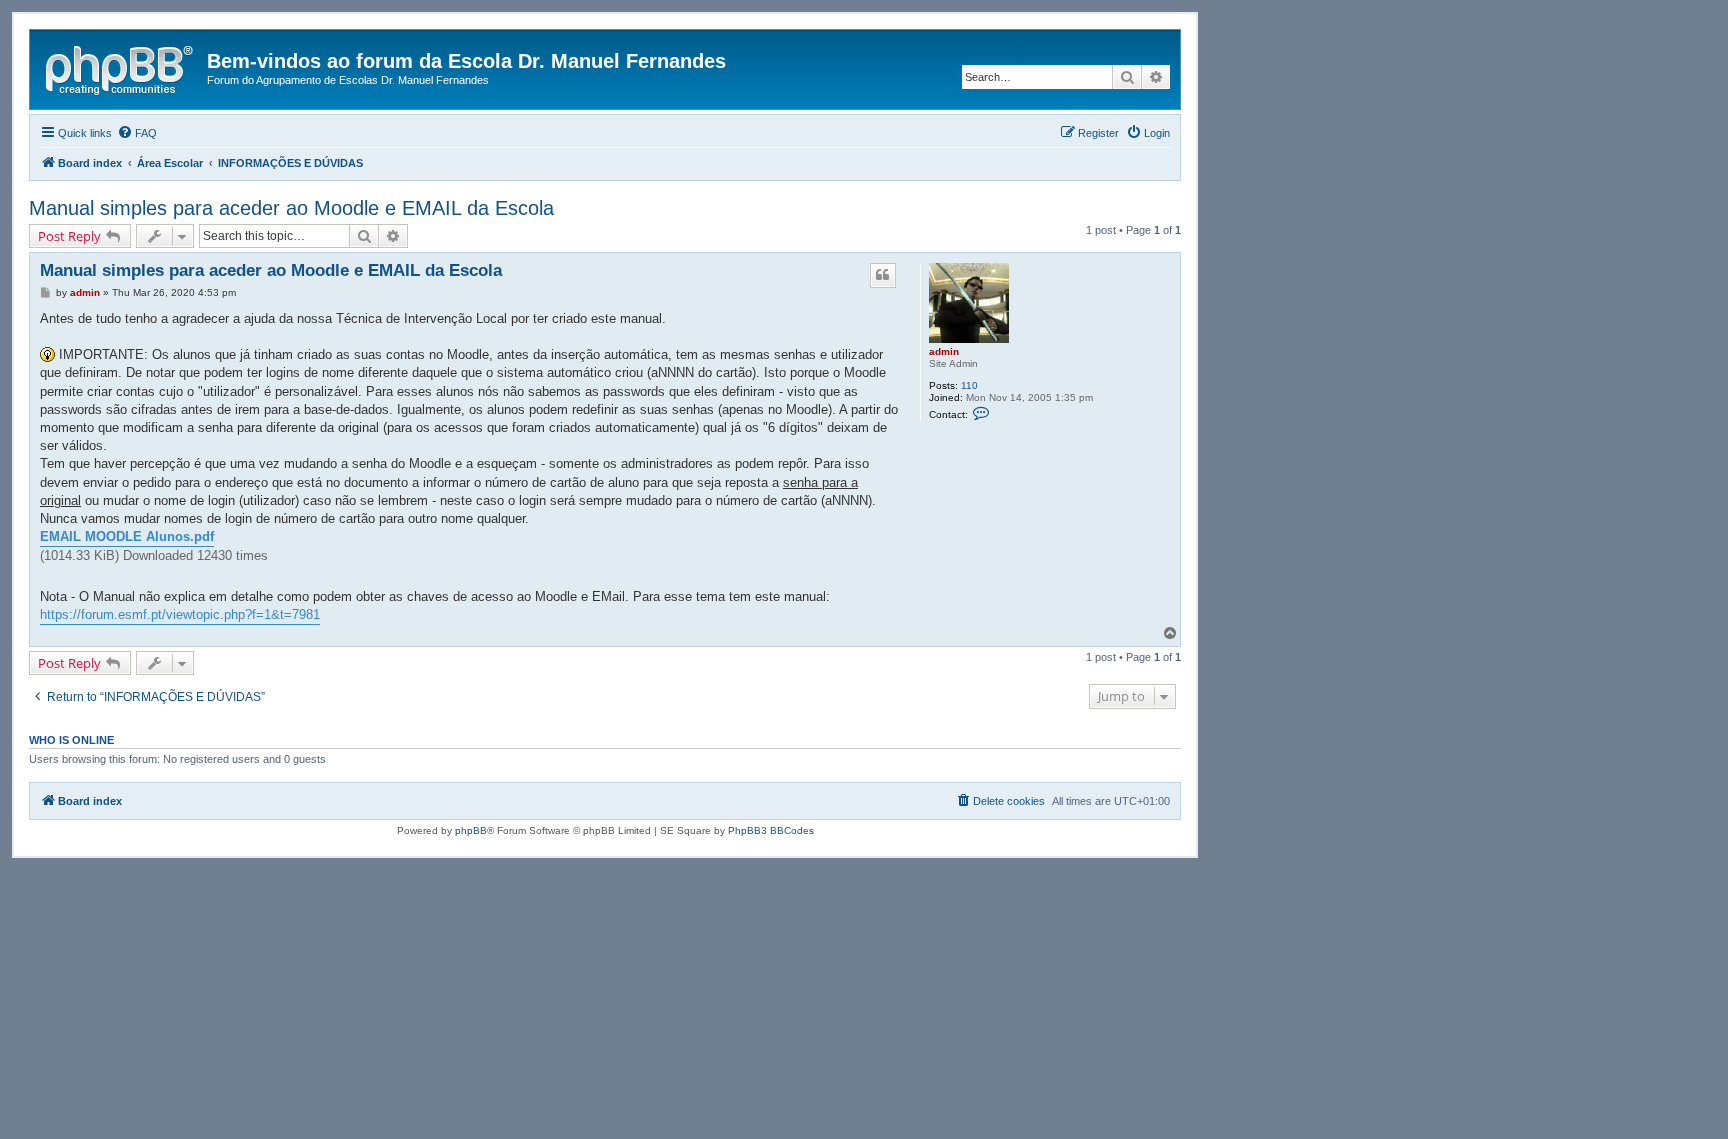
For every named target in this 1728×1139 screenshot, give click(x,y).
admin (944, 351)
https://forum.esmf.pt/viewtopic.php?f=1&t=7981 (180, 614)
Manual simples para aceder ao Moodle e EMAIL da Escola (291, 208)
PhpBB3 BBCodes (771, 830)
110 (969, 385)
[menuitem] (137, 133)
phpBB (471, 830)
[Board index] (121, 67)
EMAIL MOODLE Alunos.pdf (127, 536)
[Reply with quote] (883, 275)
